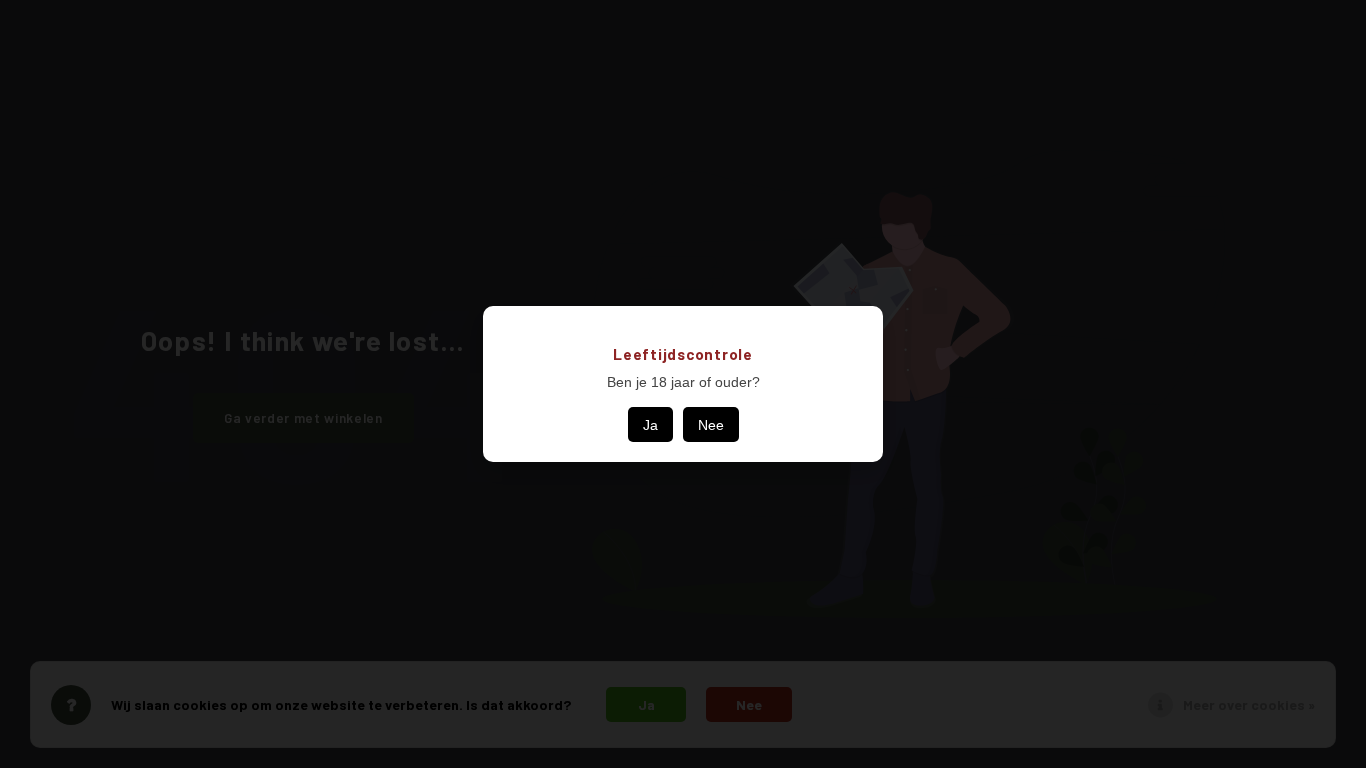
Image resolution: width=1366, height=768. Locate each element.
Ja (650, 425)
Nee (711, 425)
